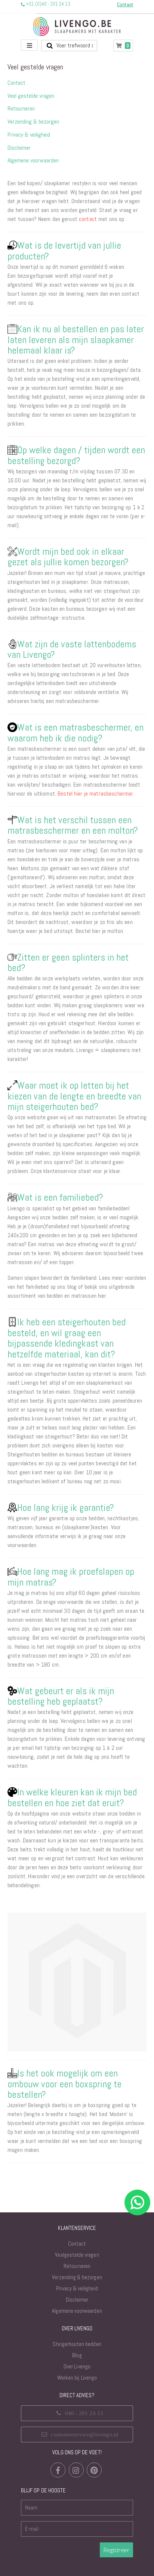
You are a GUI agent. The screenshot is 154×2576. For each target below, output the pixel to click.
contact (88, 219)
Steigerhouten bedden (77, 2344)
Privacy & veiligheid (29, 135)
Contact (16, 83)
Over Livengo (77, 2366)
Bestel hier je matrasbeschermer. (96, 794)
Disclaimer (19, 148)
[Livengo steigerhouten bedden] (77, 27)
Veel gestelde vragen (31, 96)
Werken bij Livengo (77, 2378)
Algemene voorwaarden (33, 160)
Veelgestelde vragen (77, 2255)
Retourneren (21, 108)
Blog (77, 2355)
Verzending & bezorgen (33, 122)
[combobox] (69, 46)
